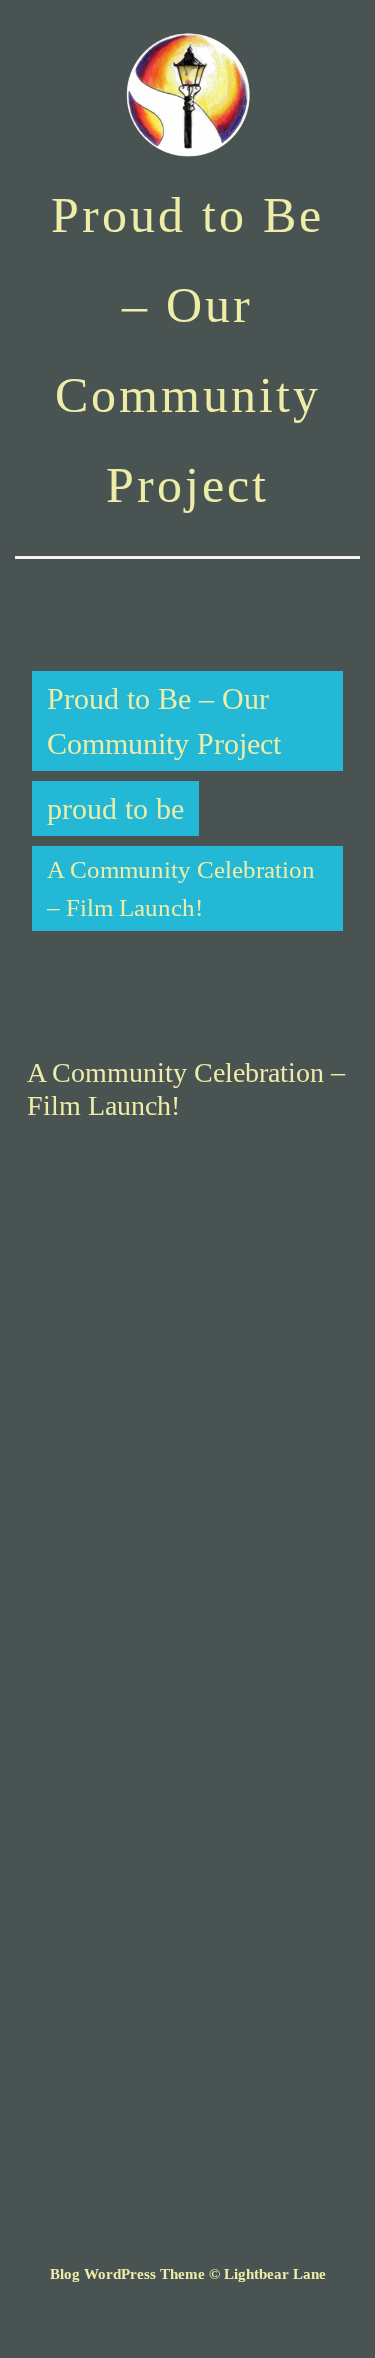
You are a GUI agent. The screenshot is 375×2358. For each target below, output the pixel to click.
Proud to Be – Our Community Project (164, 721)
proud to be (115, 808)
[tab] (45, 589)
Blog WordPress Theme (127, 2274)
